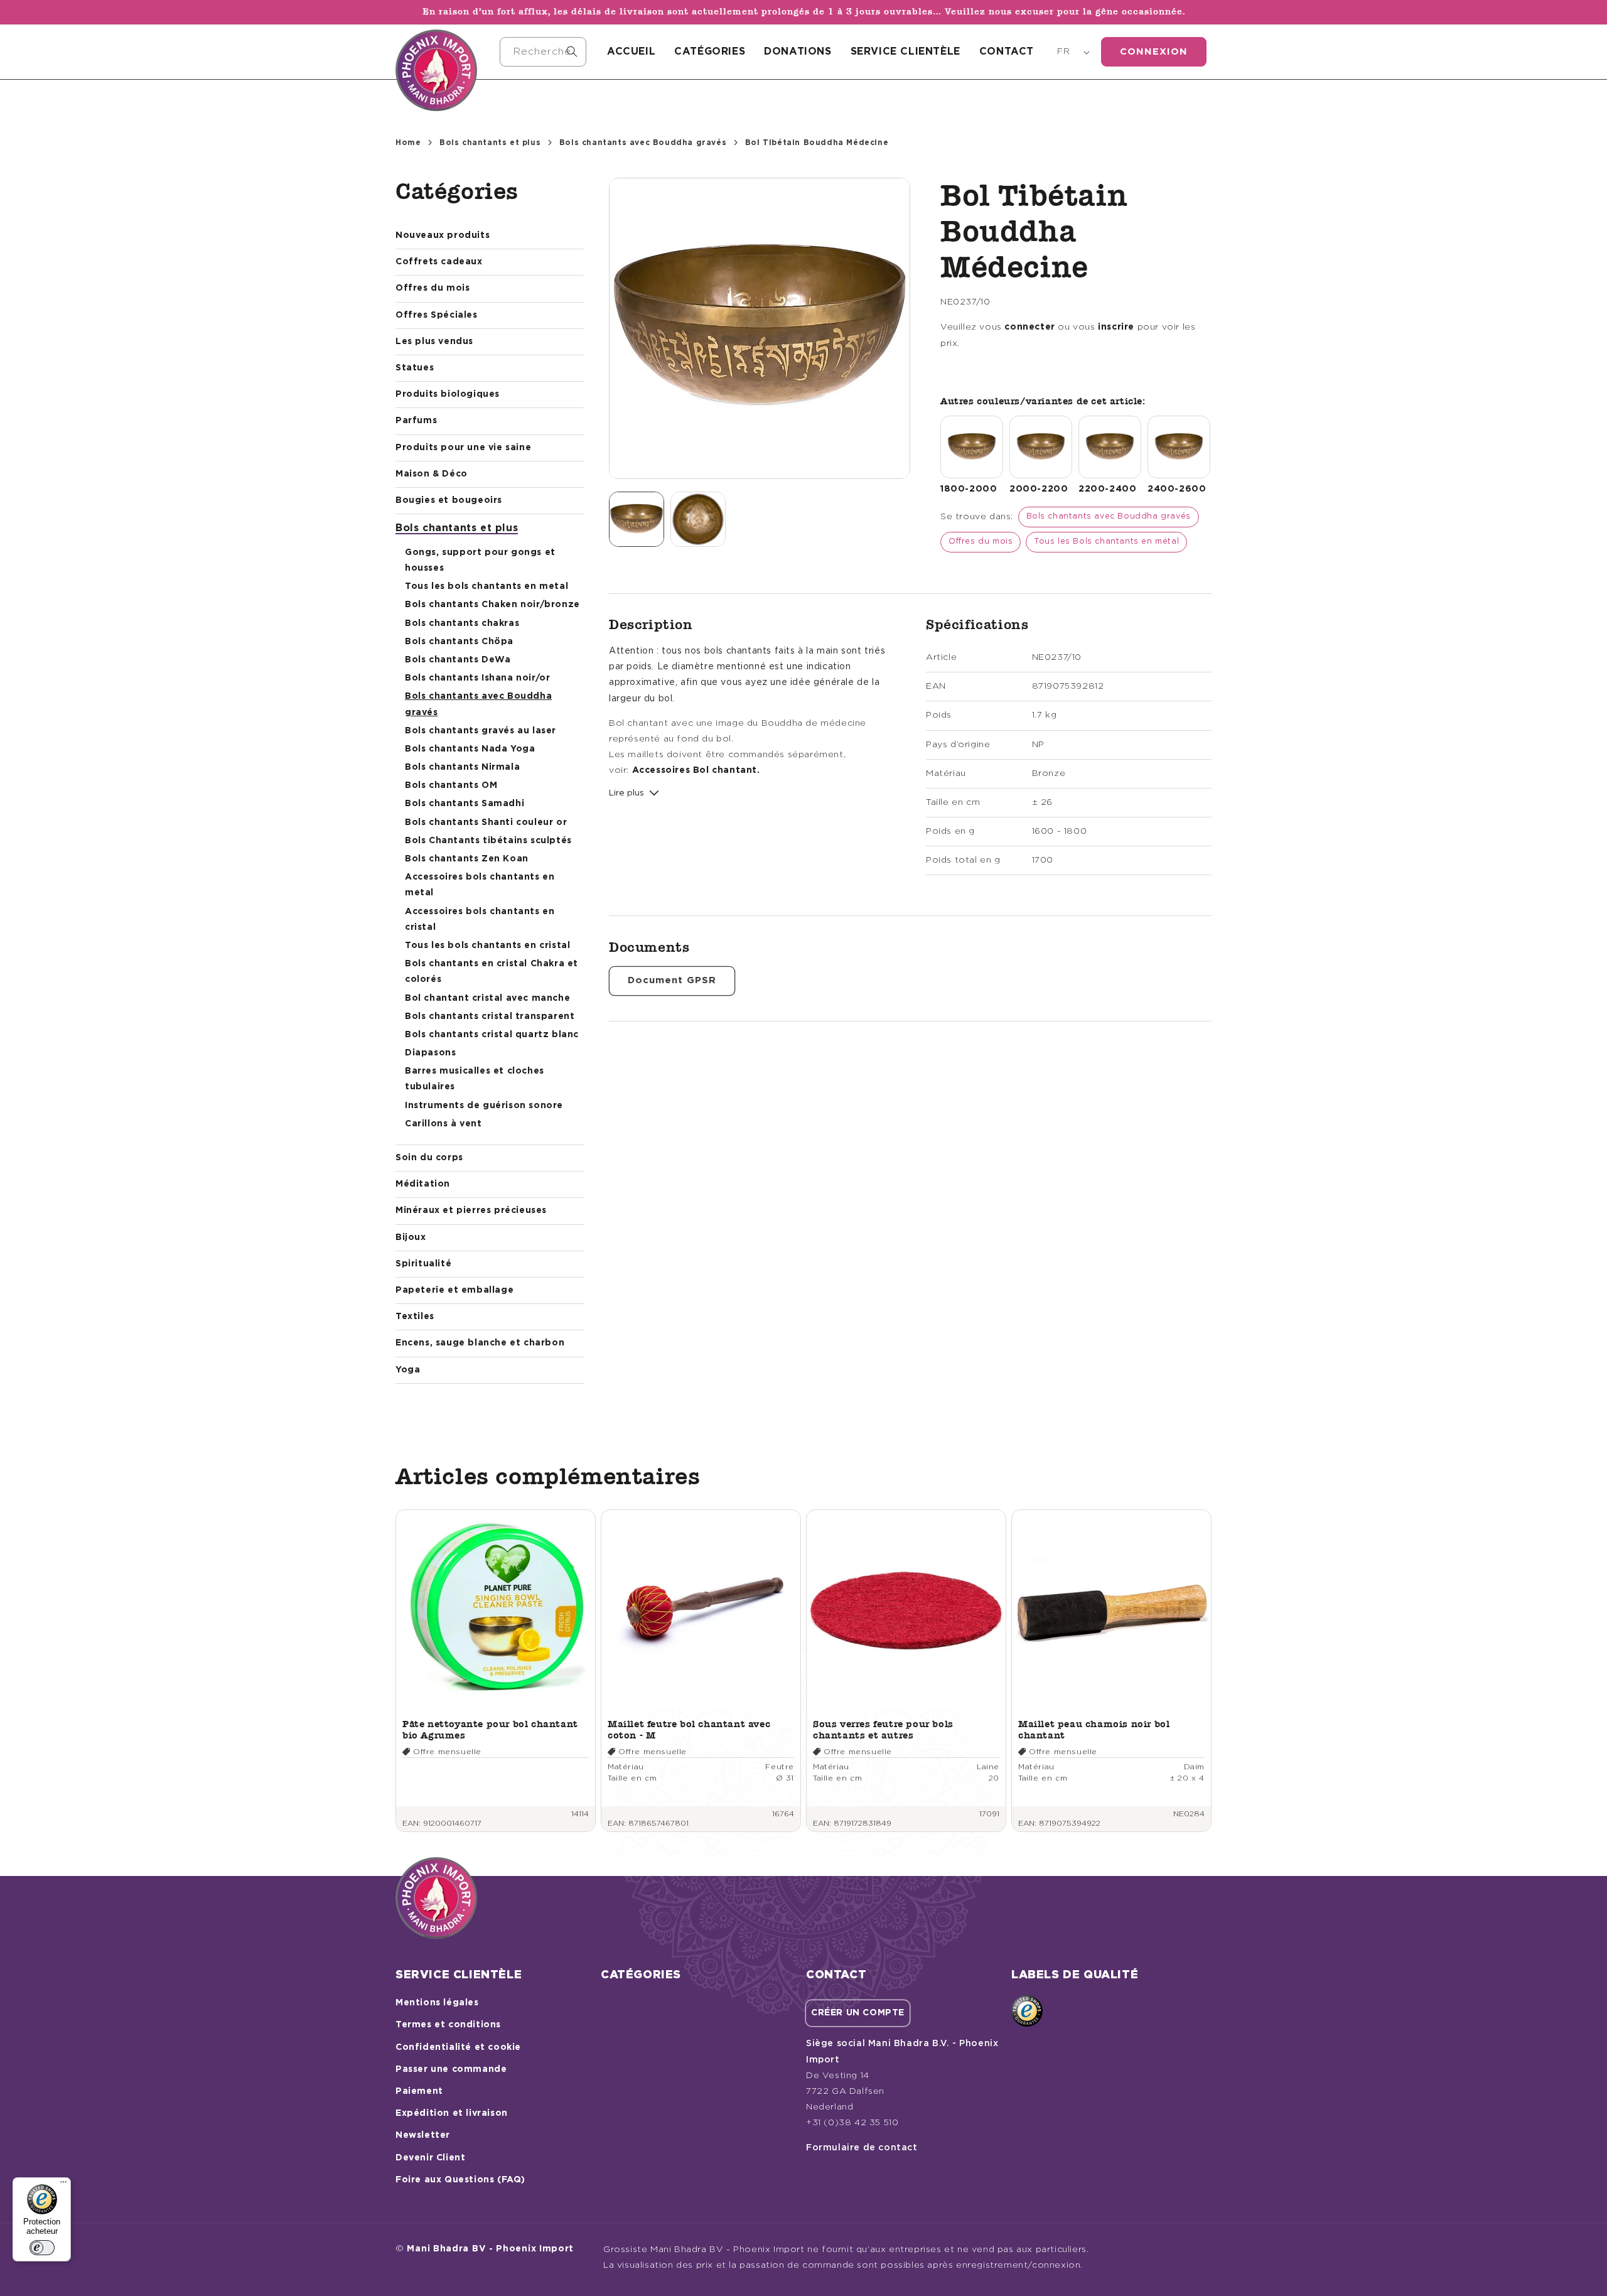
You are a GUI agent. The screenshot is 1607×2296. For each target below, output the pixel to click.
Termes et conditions (448, 2025)
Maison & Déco (432, 474)
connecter (1029, 327)
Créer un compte (858, 2013)
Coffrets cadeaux (439, 262)
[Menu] (63, 2185)
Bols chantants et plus (490, 143)
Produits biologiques (448, 394)
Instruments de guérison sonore (484, 1106)
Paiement (419, 2091)
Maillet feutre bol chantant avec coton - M (689, 1729)
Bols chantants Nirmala (462, 767)
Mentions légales (437, 2003)
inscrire (1116, 327)
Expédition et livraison (452, 2113)
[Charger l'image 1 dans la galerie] (637, 519)
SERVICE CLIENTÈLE (906, 51)
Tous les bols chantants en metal (486, 586)
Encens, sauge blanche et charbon (480, 1343)
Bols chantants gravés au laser (481, 731)
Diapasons (430, 1053)
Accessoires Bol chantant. (696, 770)
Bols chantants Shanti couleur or (486, 822)
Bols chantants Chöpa (459, 642)
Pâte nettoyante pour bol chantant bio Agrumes (490, 1729)
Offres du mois (433, 288)
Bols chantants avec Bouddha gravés (643, 143)
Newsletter (423, 2135)
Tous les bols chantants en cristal (487, 946)
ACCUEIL (631, 51)
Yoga (408, 1370)
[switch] (42, 2248)
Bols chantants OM (451, 785)
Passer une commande (451, 2069)
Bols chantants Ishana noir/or (477, 678)
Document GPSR (672, 980)
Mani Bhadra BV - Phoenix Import (490, 2249)
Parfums (416, 421)
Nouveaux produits (443, 235)
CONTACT (1007, 51)
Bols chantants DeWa (458, 660)
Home (408, 143)
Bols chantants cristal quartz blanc (492, 1035)
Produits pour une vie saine (463, 448)
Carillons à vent (443, 1124)
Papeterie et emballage (454, 1290)
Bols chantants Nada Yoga (470, 749)
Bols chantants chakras (462, 623)
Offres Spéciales (437, 315)
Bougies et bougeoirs (449, 500)
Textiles (415, 1317)
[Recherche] (572, 51)
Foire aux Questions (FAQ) (460, 2180)
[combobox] (543, 52)
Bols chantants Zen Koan (467, 859)
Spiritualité (423, 1264)
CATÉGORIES (710, 51)
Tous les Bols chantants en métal (1106, 542)
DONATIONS (798, 51)
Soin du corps (429, 1158)
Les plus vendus (434, 342)
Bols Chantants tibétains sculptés (488, 841)
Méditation (423, 1184)
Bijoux (411, 1237)
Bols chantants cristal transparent (490, 1016)
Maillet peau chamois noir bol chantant (1094, 1729)
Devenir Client (430, 2158)
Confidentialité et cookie (458, 2047)
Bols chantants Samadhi (465, 804)
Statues (415, 368)
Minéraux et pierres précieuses (471, 1210)
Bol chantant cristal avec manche (487, 998)
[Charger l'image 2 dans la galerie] (698, 519)
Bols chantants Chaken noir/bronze (492, 605)
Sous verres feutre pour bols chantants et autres (883, 1729)
